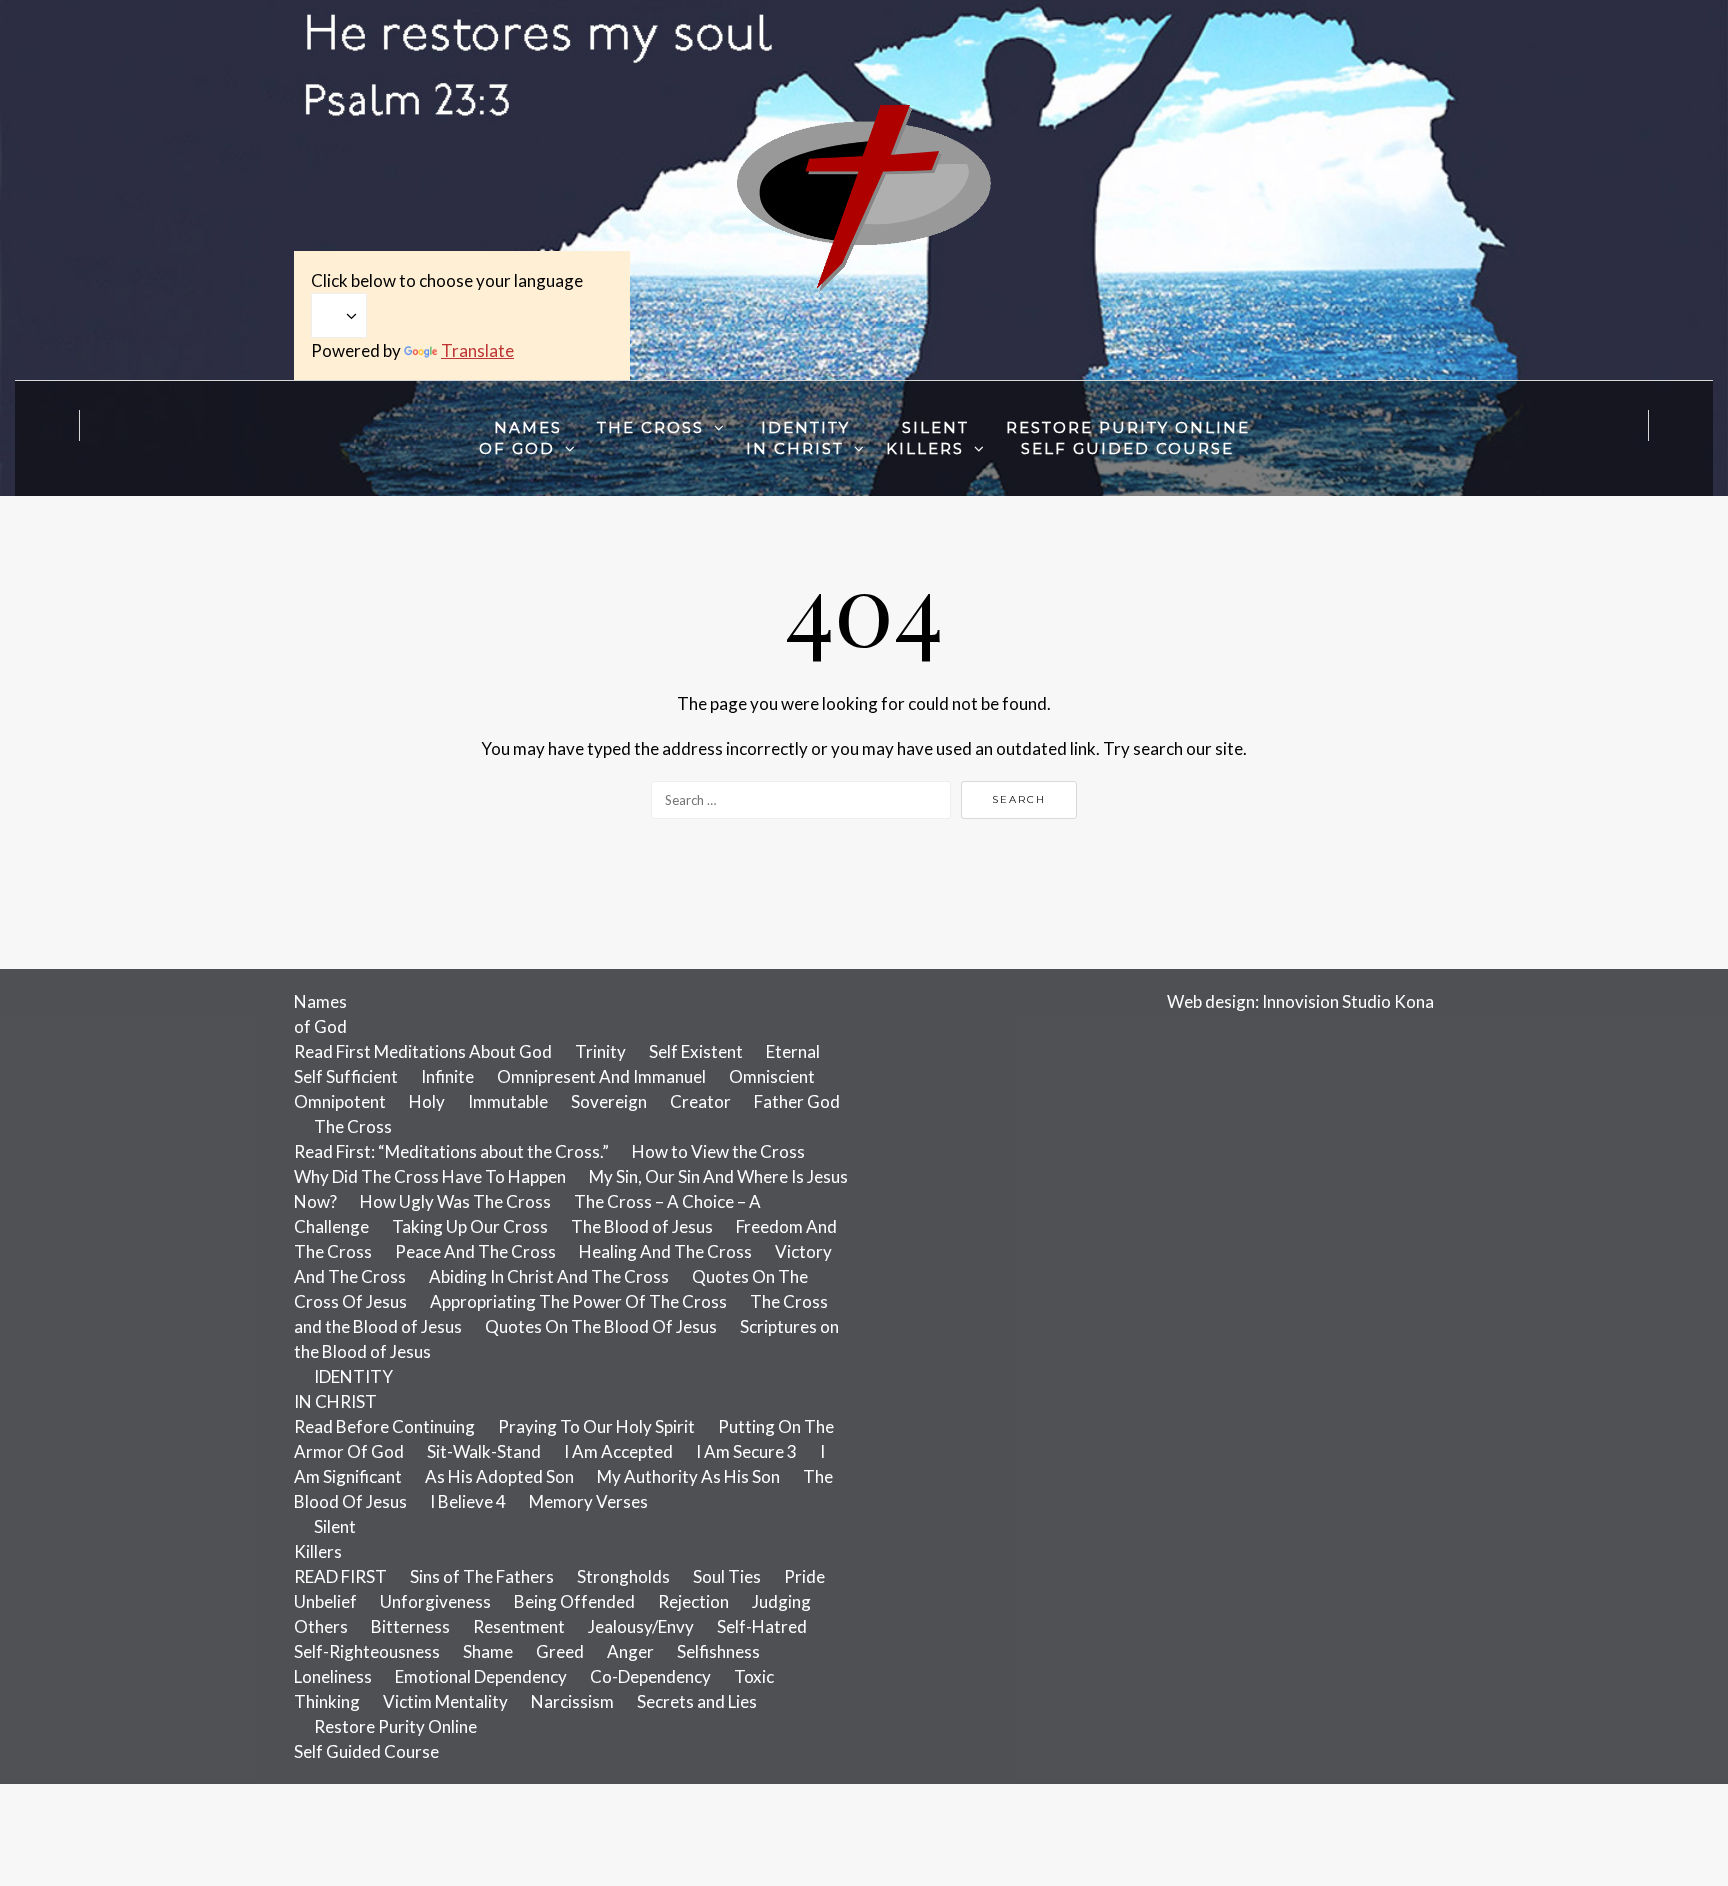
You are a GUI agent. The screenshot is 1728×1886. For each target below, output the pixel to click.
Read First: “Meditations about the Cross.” (451, 1151)
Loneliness (333, 1676)
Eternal (793, 1051)
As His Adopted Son (499, 1476)
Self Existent (696, 1051)
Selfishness (718, 1651)
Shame (488, 1651)
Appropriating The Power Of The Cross (578, 1301)
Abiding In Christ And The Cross (549, 1276)
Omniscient (772, 1076)
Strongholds (623, 1576)
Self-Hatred (762, 1626)
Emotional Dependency (481, 1676)
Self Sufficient (346, 1076)
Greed (560, 1651)
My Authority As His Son (688, 1476)
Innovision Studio (1326, 1001)
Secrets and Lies (697, 1701)
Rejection (693, 1601)
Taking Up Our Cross (470, 1226)
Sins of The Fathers (482, 1576)
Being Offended (574, 1601)
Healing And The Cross (665, 1251)
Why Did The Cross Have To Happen (430, 1176)
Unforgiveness (435, 1601)
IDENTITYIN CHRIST (798, 438)
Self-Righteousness (367, 1651)
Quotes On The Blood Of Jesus (601, 1326)
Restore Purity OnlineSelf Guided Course (1128, 438)
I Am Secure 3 (746, 1451)
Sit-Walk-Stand (484, 1451)
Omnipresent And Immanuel (601, 1076)
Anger (630, 1651)
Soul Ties (727, 1576)
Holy (427, 1101)
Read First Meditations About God (423, 1051)
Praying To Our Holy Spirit (596, 1426)
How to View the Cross (718, 1151)
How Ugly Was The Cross (455, 1201)
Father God (797, 1101)
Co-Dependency (650, 1676)
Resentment (519, 1626)
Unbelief (325, 1601)
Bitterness (410, 1626)
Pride (804, 1576)
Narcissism (572, 1701)
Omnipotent (340, 1101)
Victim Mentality (445, 1701)
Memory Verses (588, 1501)
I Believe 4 (468, 1501)
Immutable (508, 1101)
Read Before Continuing (384, 1426)
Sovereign (609, 1101)
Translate (477, 350)
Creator (700, 1101)
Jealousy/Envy (641, 1626)
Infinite (447, 1076)
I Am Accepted (618, 1451)
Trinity (600, 1051)
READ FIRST (340, 1576)
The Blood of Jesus (642, 1226)
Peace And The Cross (475, 1251)
